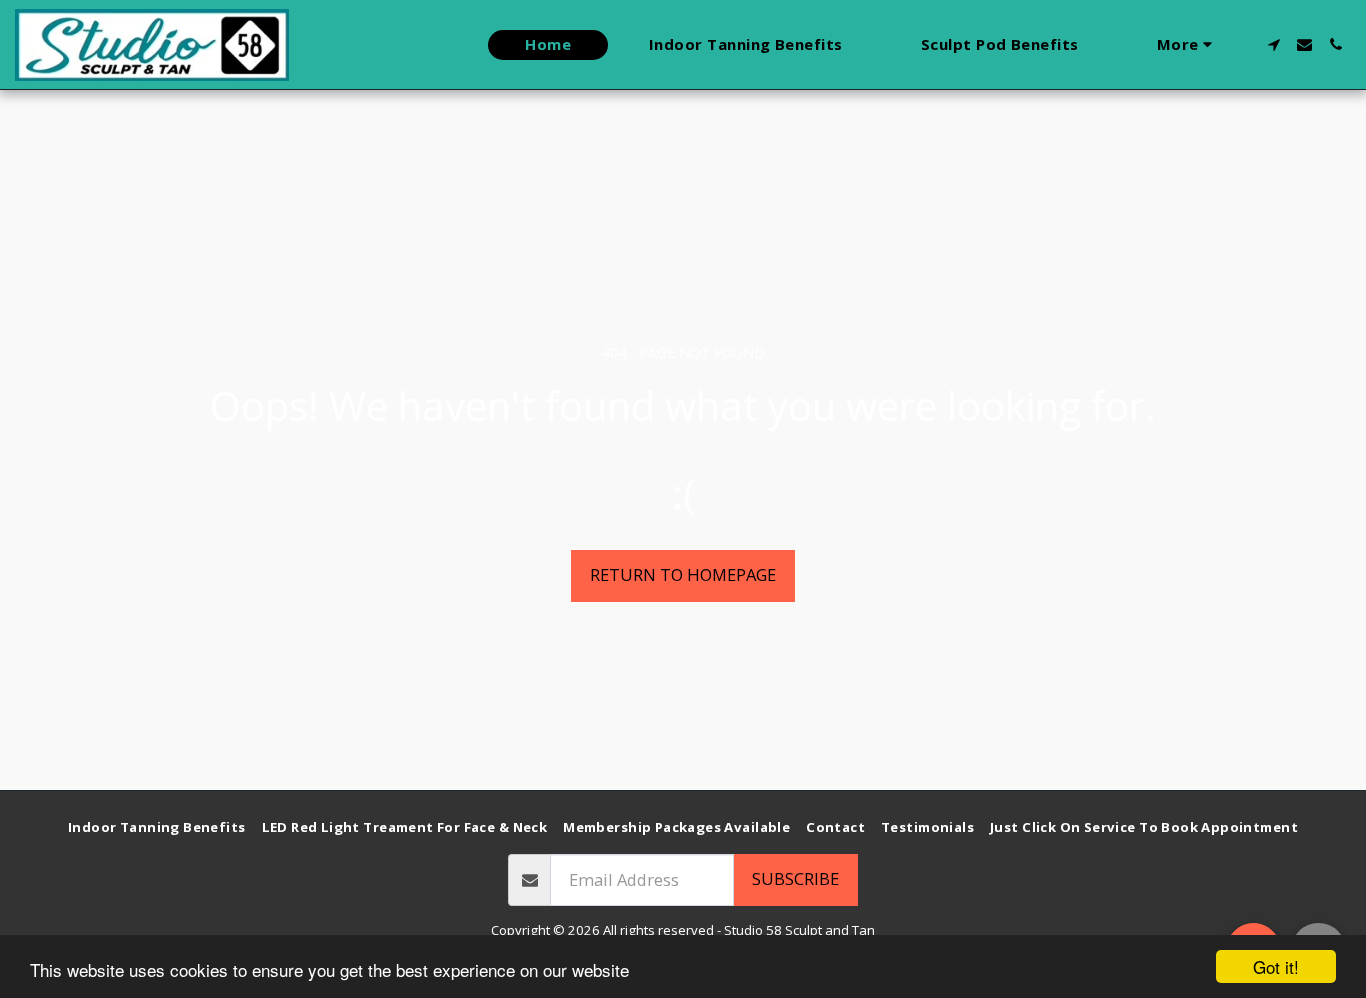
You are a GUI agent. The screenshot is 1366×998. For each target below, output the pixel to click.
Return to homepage (683, 574)
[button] (1273, 44)
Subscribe (795, 878)
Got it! (1276, 966)
